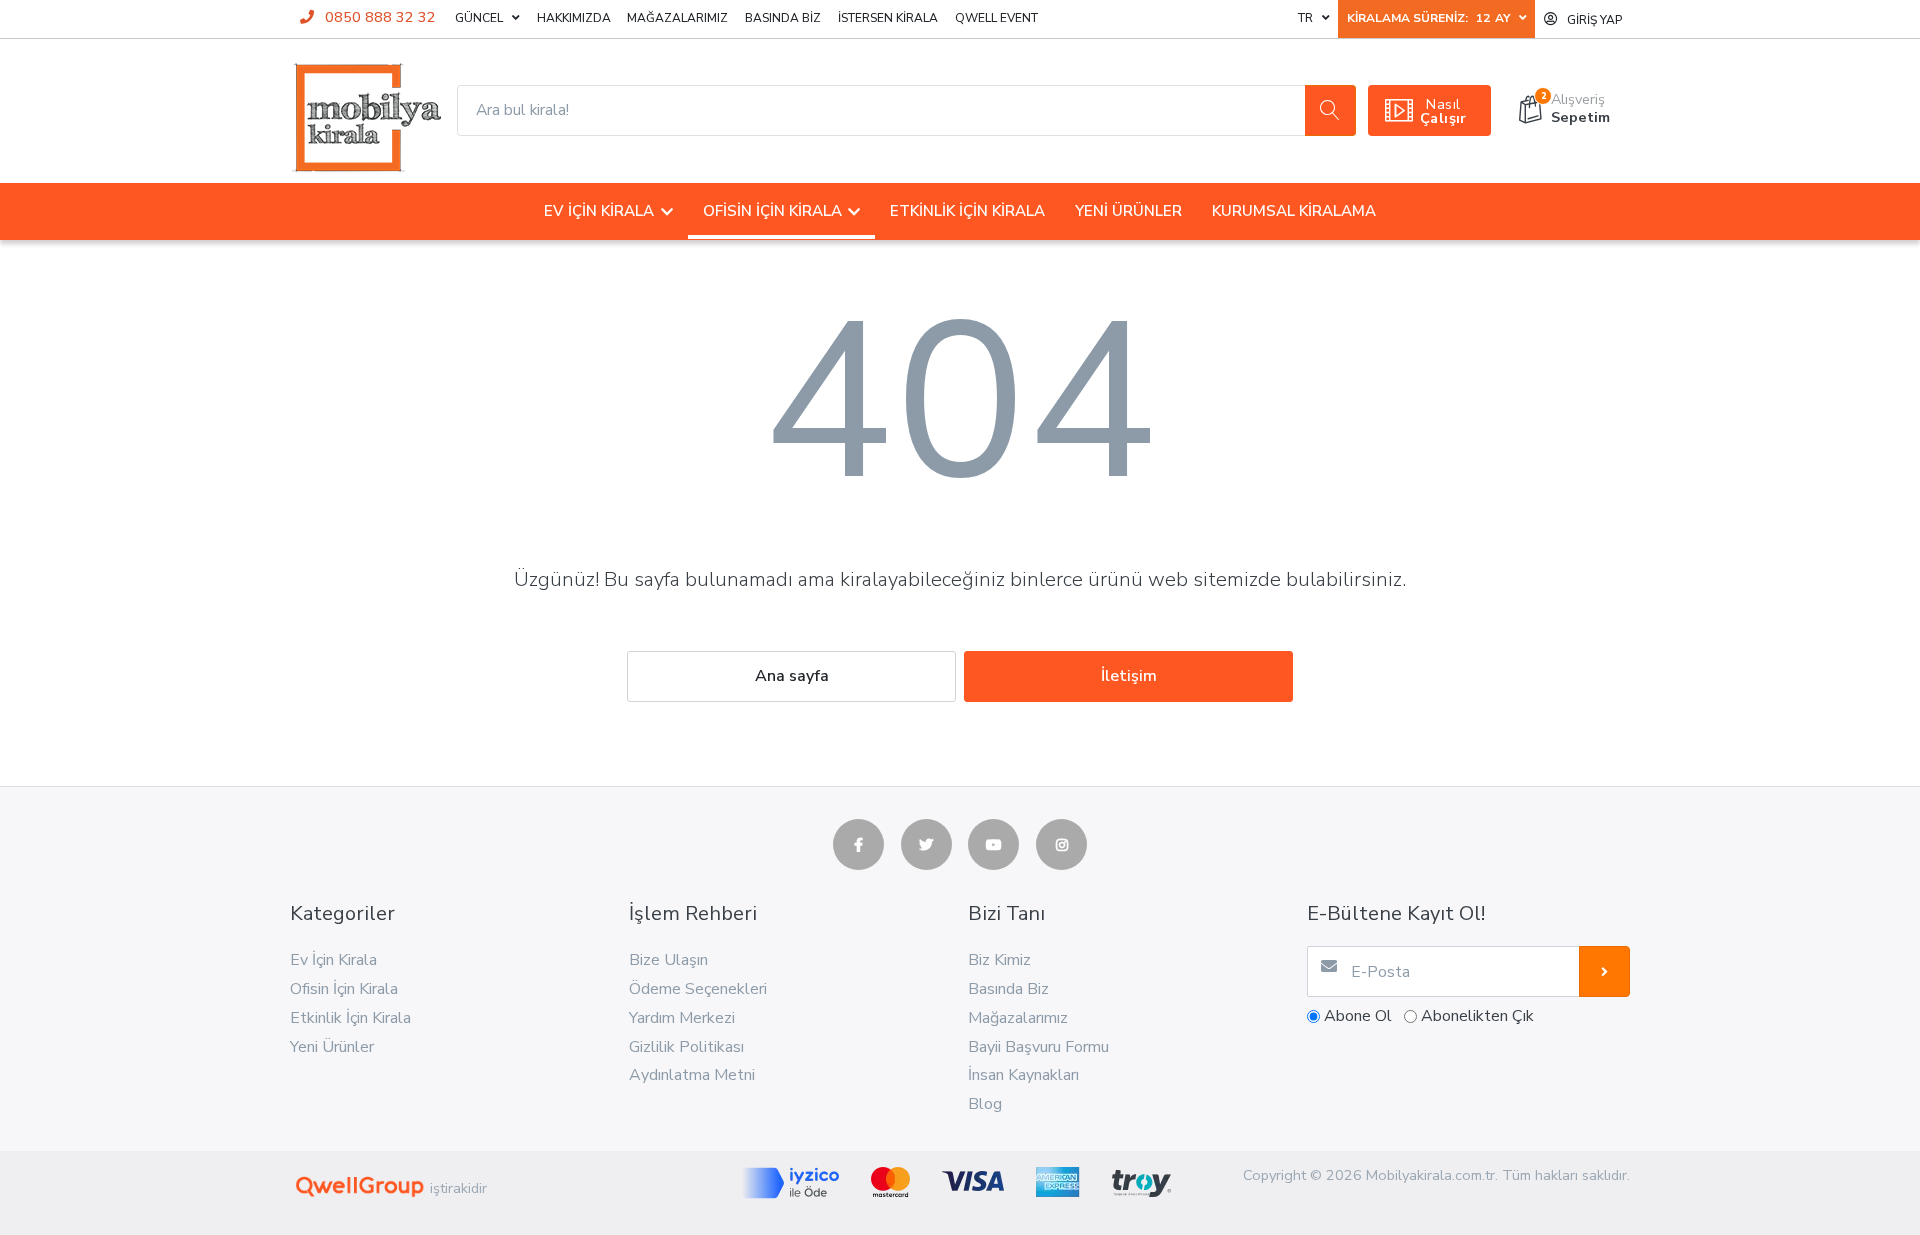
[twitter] (926, 844)
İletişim (1129, 676)
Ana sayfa (792, 676)
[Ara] (1330, 110)
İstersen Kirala (888, 18)
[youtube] (993, 844)
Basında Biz (783, 18)
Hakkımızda (574, 18)
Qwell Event (996, 18)
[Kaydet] (1604, 971)
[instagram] (1061, 844)
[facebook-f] (858, 844)
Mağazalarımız (677, 18)
